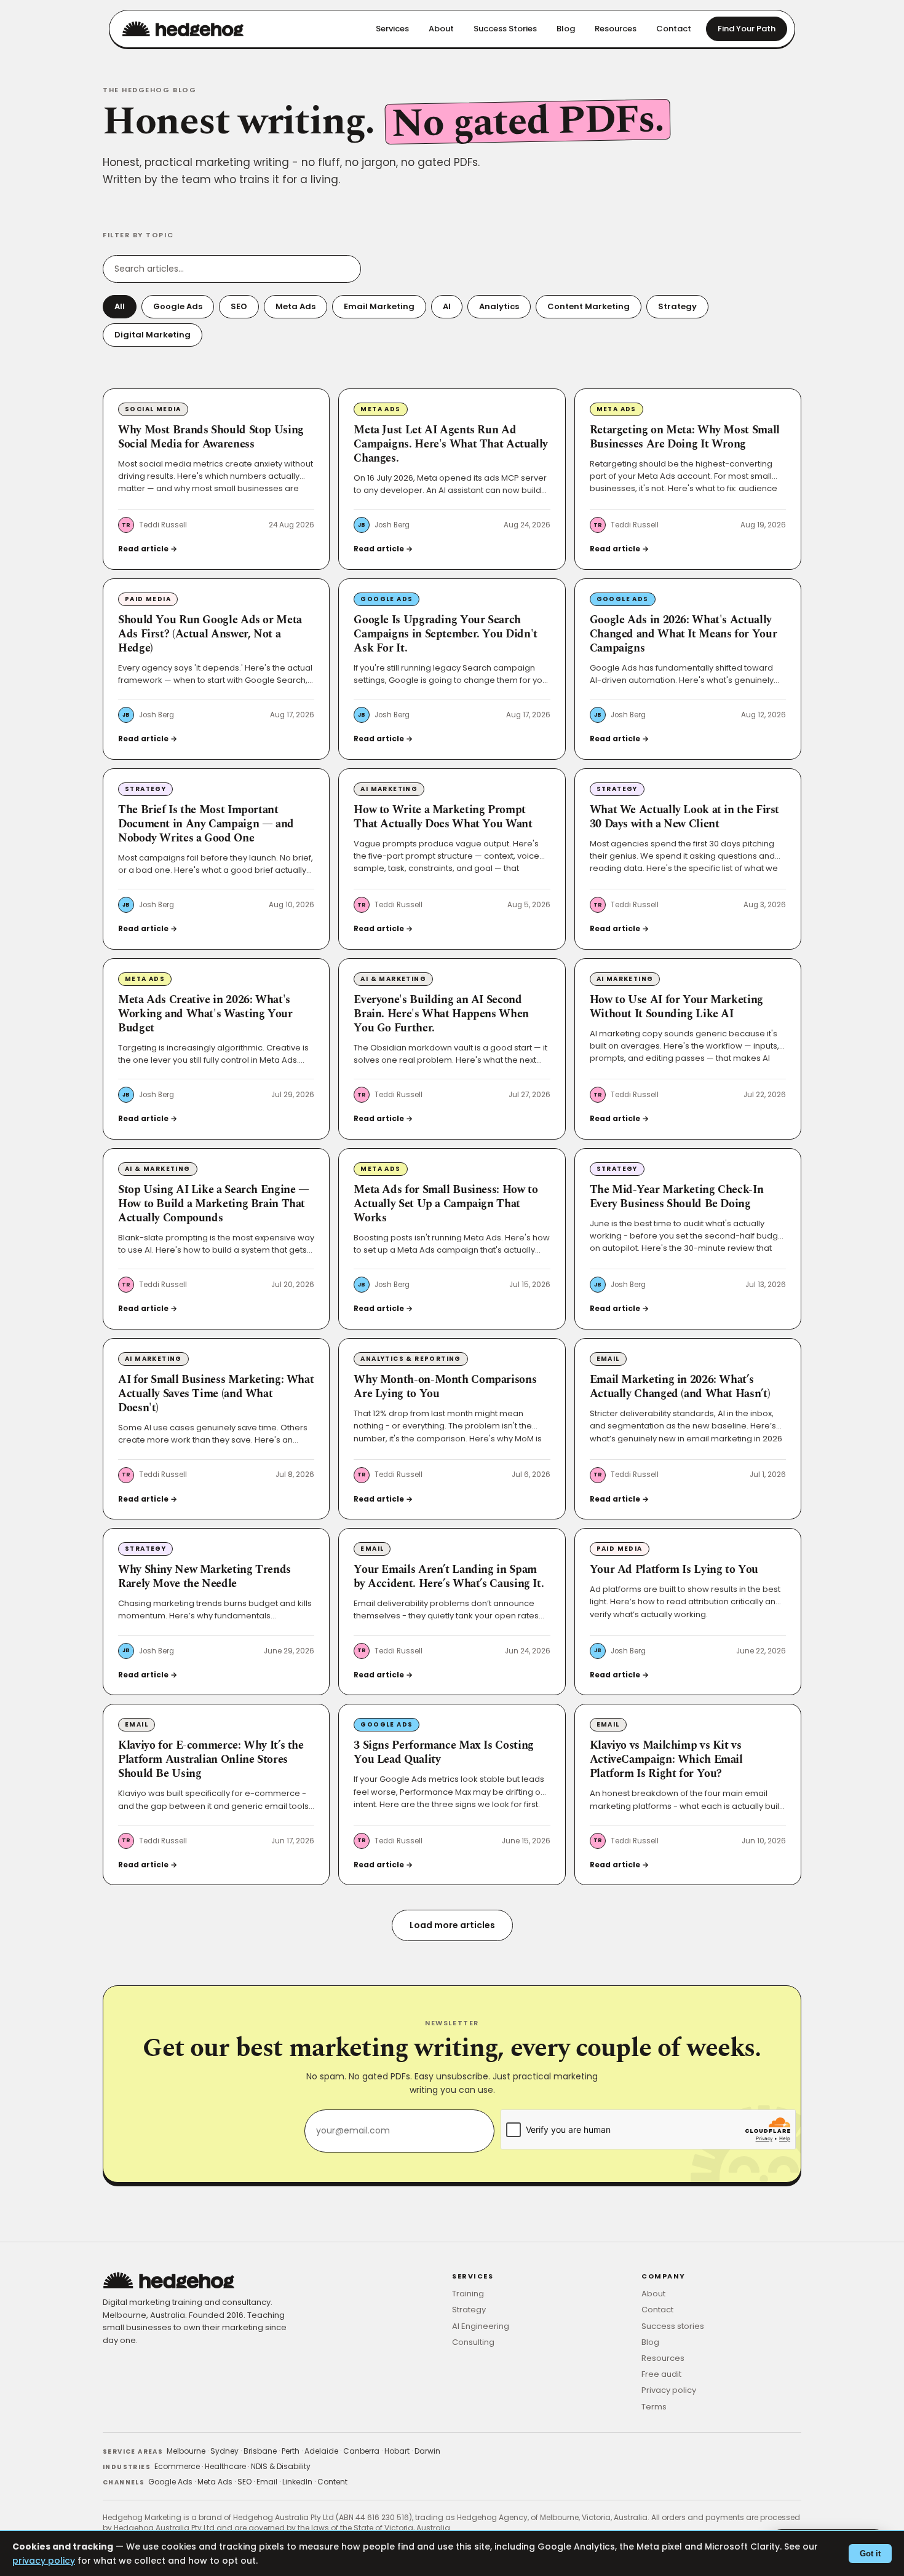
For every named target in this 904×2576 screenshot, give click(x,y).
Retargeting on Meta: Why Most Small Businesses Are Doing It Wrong (685, 437)
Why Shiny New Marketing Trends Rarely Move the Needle (204, 1577)
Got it (870, 2554)
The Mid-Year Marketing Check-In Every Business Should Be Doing (677, 1197)
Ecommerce (177, 2466)
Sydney (224, 2451)
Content (332, 2482)
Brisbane (260, 2451)
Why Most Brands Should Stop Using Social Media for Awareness (211, 437)
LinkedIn (297, 2482)
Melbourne (186, 2451)
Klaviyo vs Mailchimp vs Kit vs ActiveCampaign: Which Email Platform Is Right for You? (666, 1760)
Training (468, 2294)
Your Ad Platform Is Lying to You (674, 1570)
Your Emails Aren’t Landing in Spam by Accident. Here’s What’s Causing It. (449, 1577)
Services (392, 29)
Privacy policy (669, 2390)
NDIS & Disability (281, 2466)
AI (447, 306)
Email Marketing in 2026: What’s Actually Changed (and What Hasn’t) (680, 1387)
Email (267, 2482)
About (441, 29)
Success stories (673, 2326)
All (120, 306)
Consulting (473, 2342)
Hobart (397, 2451)
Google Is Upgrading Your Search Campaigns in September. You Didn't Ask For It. (446, 634)
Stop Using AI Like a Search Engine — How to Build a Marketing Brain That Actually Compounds (214, 1204)
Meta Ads (295, 306)
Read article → (148, 549)
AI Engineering (481, 2326)
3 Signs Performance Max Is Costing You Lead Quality (444, 1753)
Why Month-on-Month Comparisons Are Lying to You (445, 1387)
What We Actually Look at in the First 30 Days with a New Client (684, 817)
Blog (566, 29)
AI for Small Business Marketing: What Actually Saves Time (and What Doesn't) (216, 1394)
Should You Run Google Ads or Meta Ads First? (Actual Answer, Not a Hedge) (210, 634)
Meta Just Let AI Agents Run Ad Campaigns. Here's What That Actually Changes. (451, 444)
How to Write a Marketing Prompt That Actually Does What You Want (443, 817)
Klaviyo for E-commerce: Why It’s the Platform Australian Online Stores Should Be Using (211, 1760)
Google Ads (178, 306)
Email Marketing (379, 306)
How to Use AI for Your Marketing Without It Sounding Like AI (676, 1007)
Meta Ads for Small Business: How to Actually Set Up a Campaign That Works (446, 1204)
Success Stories (505, 29)
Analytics (499, 306)
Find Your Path (747, 29)
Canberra (361, 2451)
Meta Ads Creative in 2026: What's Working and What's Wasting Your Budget (205, 1014)
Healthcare (225, 2466)
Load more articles (452, 1925)
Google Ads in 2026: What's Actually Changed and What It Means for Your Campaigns (684, 634)
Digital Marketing (153, 335)
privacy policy (44, 2561)
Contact (674, 29)
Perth (291, 2451)
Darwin (427, 2451)
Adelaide (321, 2451)
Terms (654, 2407)
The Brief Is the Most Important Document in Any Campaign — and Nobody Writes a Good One (206, 824)
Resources (616, 29)
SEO (239, 306)
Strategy (677, 306)
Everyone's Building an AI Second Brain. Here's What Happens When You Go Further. (441, 1014)
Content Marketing (589, 306)
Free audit (661, 2374)
